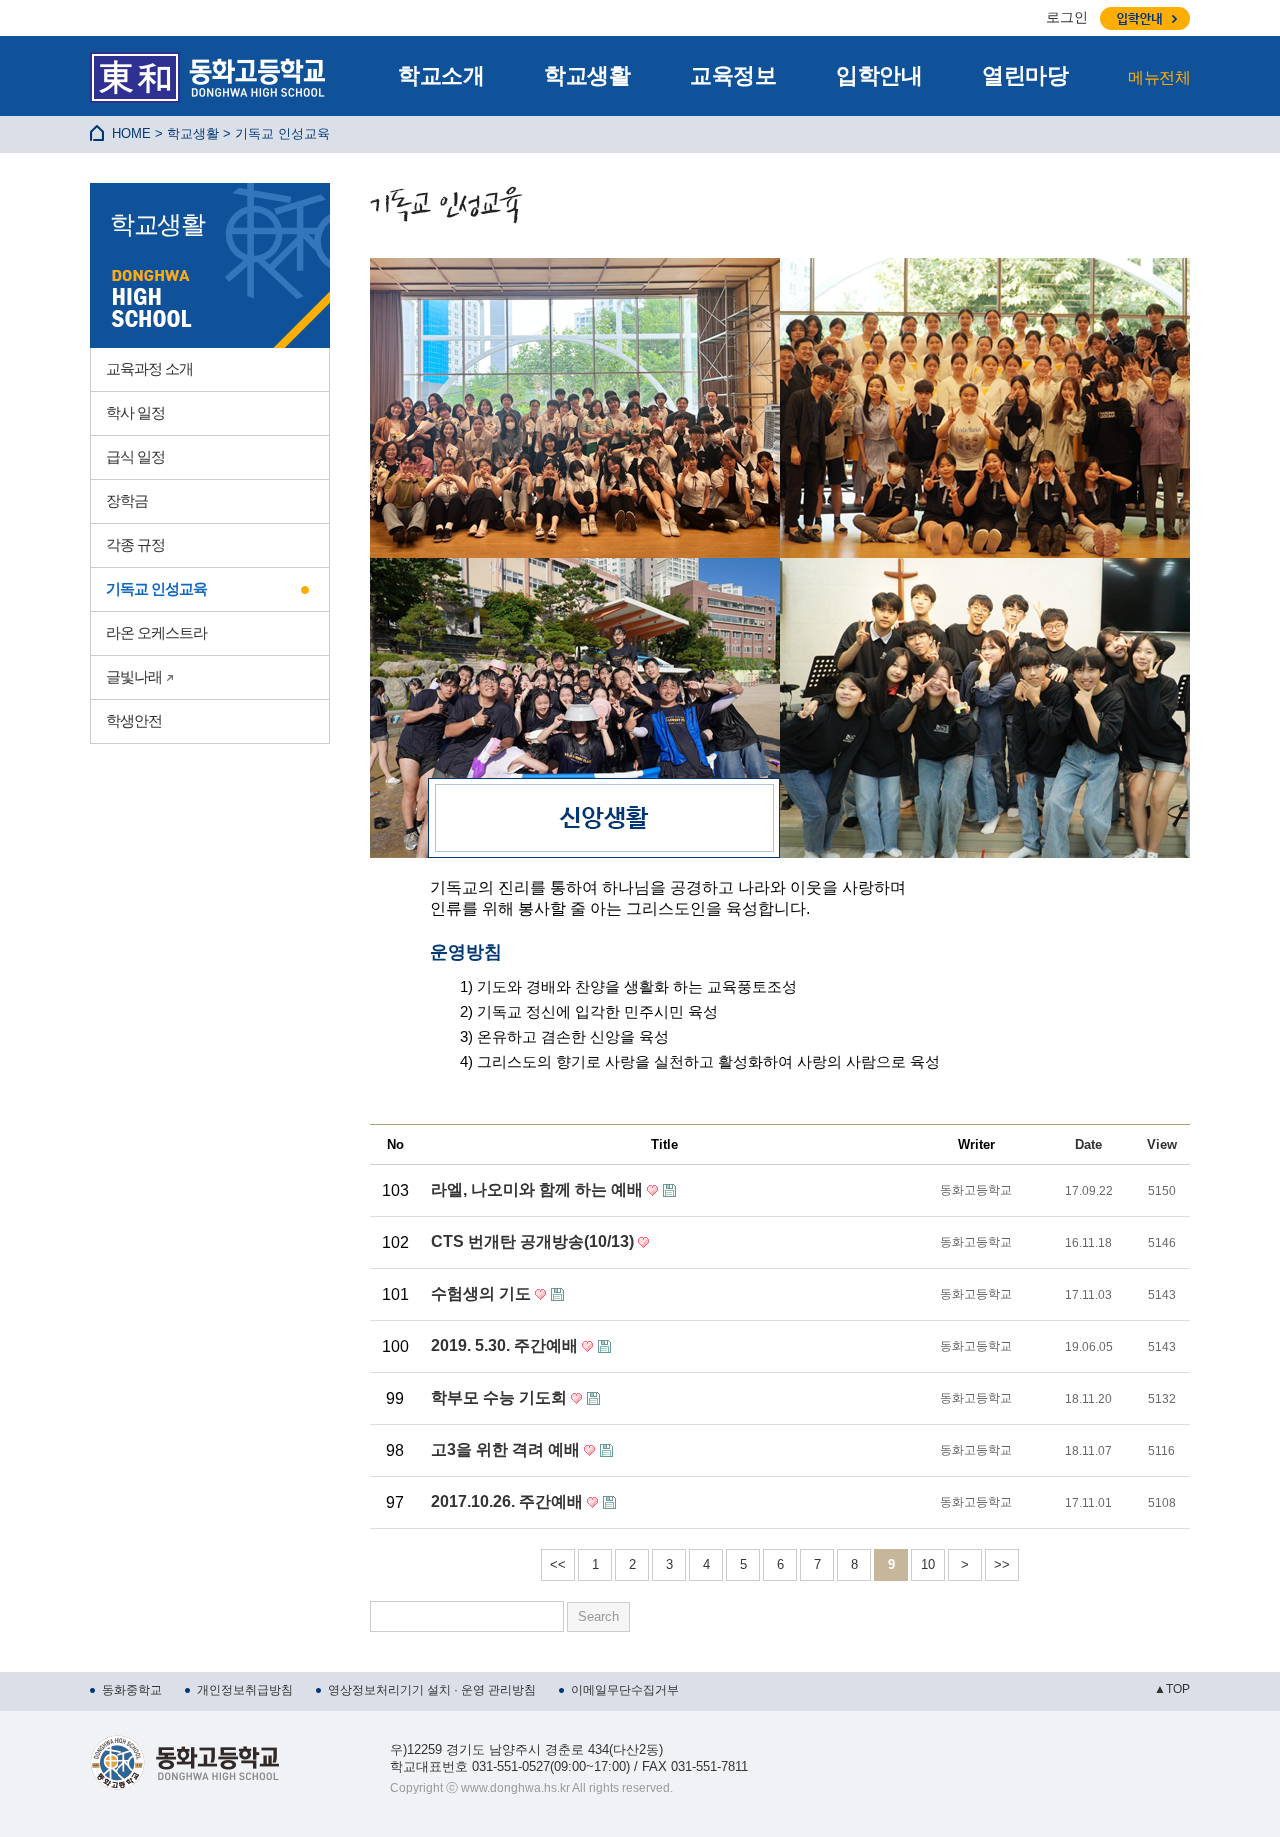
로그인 (1067, 17)
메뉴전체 (1159, 77)
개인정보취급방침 (245, 1690)
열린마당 (1025, 75)
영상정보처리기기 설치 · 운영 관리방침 (432, 1690)
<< (558, 1564)
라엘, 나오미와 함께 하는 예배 (539, 1189)
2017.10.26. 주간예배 (509, 1501)
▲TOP (1172, 1689)
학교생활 (587, 75)
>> (1002, 1564)
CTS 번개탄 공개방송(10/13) (534, 1241)
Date (1088, 1144)
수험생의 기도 (483, 1293)
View (1162, 1144)
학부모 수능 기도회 (501, 1397)
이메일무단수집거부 (625, 1690)
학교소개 (441, 75)
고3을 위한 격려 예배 (507, 1449)
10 (928, 1564)
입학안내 (879, 75)
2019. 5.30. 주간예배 (506, 1345)
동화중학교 (132, 1690)
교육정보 (733, 75)
